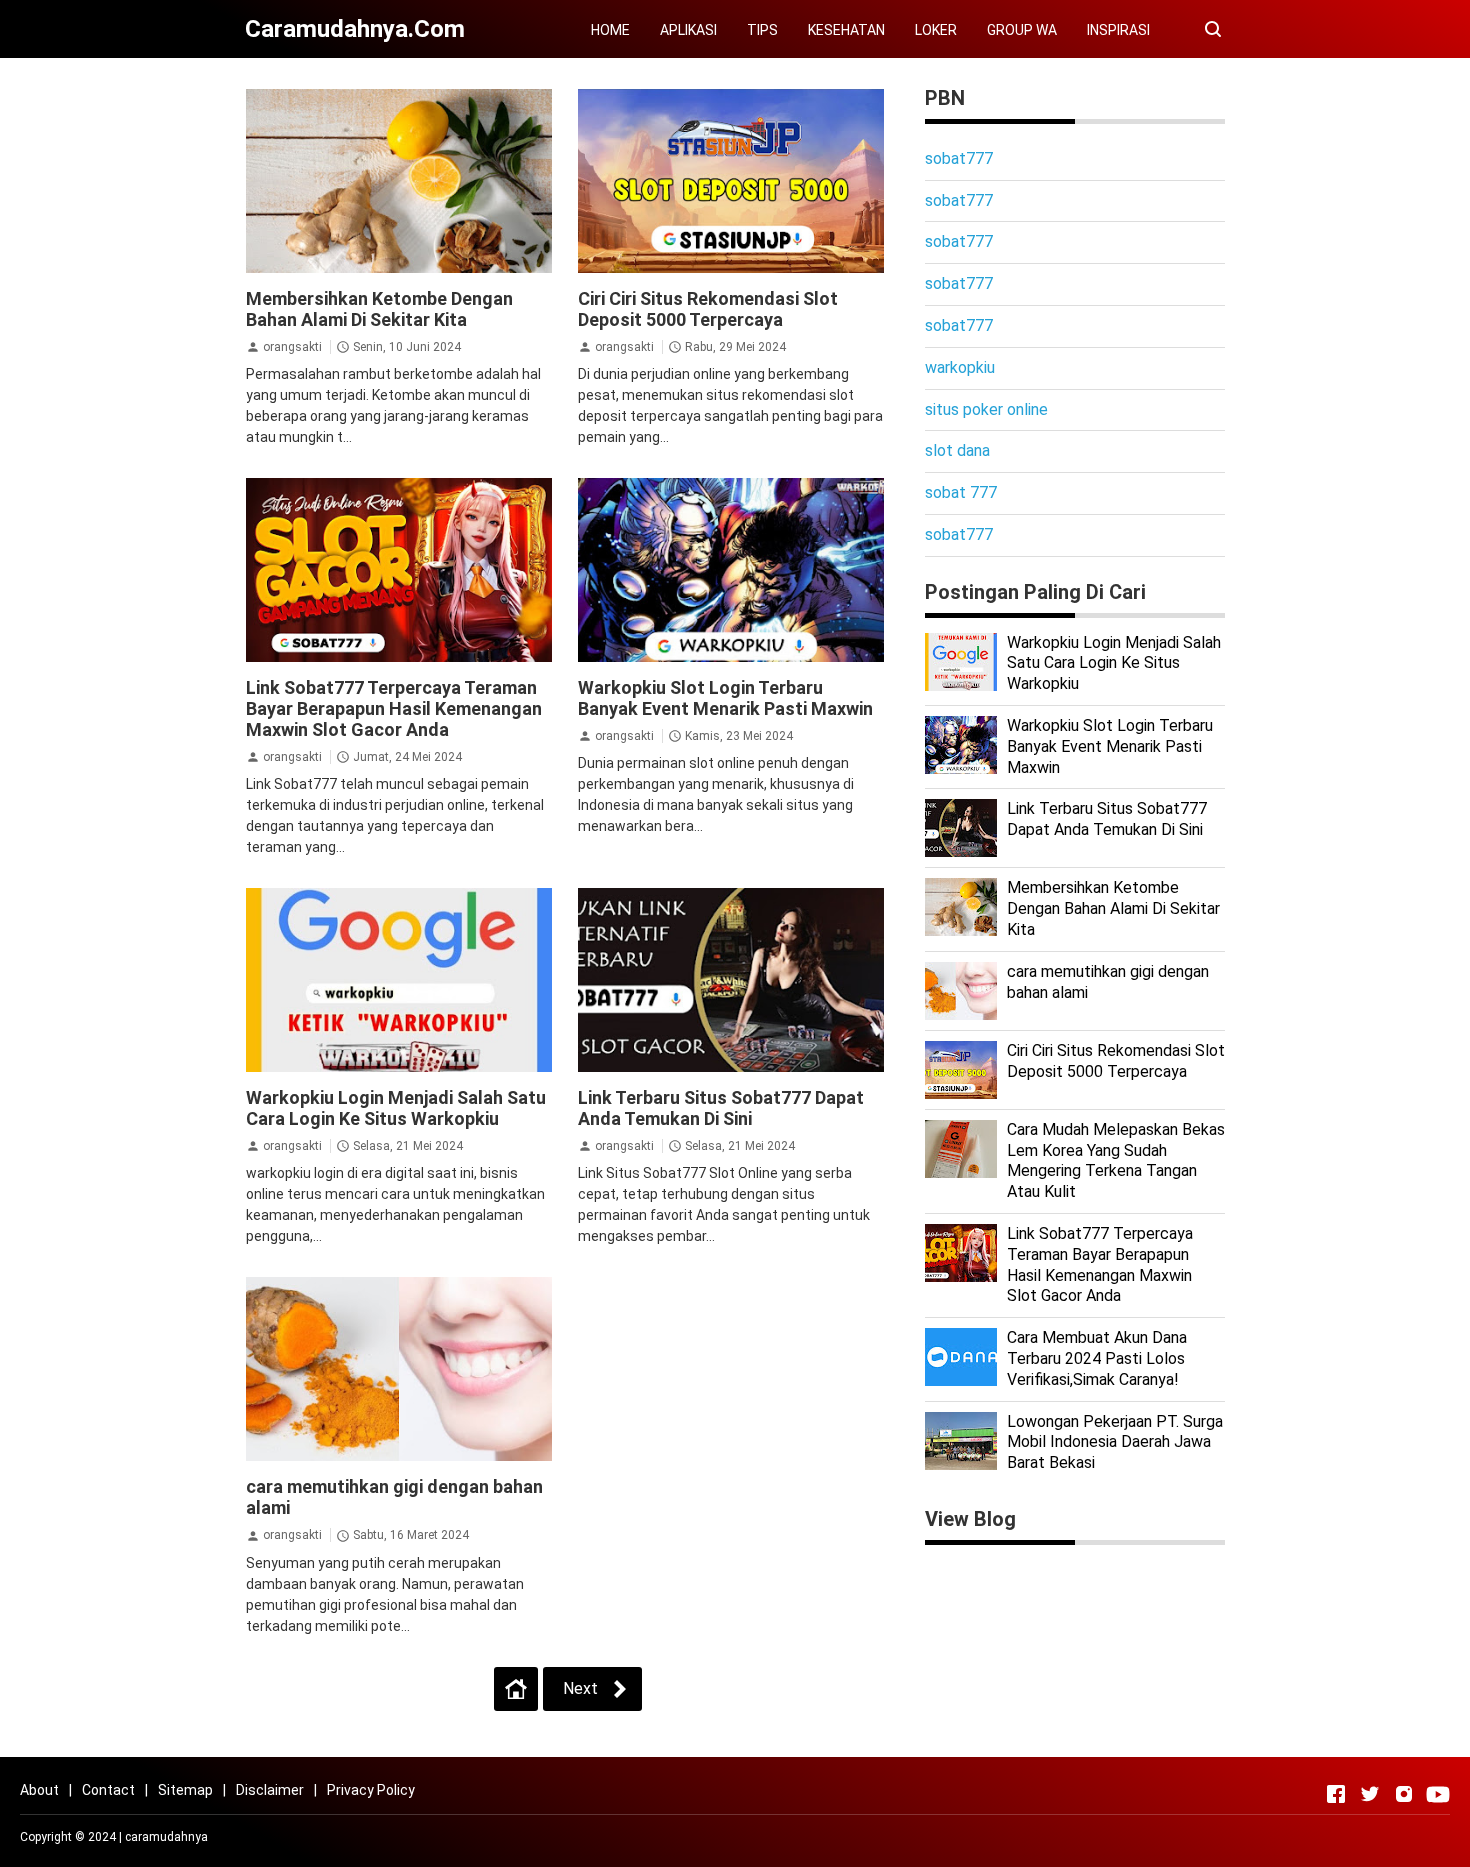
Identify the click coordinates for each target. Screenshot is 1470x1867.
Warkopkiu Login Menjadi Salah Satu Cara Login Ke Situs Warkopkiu (396, 1108)
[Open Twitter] (1370, 1794)
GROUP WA (1022, 30)
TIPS (762, 30)
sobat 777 (961, 492)
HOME (610, 30)
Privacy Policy (371, 1790)
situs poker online (986, 409)
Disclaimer (270, 1790)
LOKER (936, 30)
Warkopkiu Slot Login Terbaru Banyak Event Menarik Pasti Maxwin (725, 698)
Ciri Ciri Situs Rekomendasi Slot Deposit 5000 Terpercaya (708, 309)
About (39, 1790)
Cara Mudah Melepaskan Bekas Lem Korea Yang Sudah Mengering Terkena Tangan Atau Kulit (1116, 1160)
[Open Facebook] (1336, 1794)
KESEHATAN (846, 30)
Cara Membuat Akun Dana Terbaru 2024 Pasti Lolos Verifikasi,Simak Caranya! (1097, 1358)
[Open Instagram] (1404, 1794)
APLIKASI (688, 30)
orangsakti (292, 347)
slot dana (957, 450)
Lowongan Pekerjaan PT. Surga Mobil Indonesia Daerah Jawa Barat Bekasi (1115, 1442)
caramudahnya (166, 1837)
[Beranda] (516, 1689)
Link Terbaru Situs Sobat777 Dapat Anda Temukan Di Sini (721, 1108)
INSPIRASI (1118, 30)
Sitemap (185, 1790)
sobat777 (959, 158)
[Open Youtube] (1438, 1794)
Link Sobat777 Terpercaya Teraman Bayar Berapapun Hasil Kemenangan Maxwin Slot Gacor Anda (394, 708)
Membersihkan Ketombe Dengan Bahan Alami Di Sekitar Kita (379, 309)
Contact (108, 1790)
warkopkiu (960, 367)
